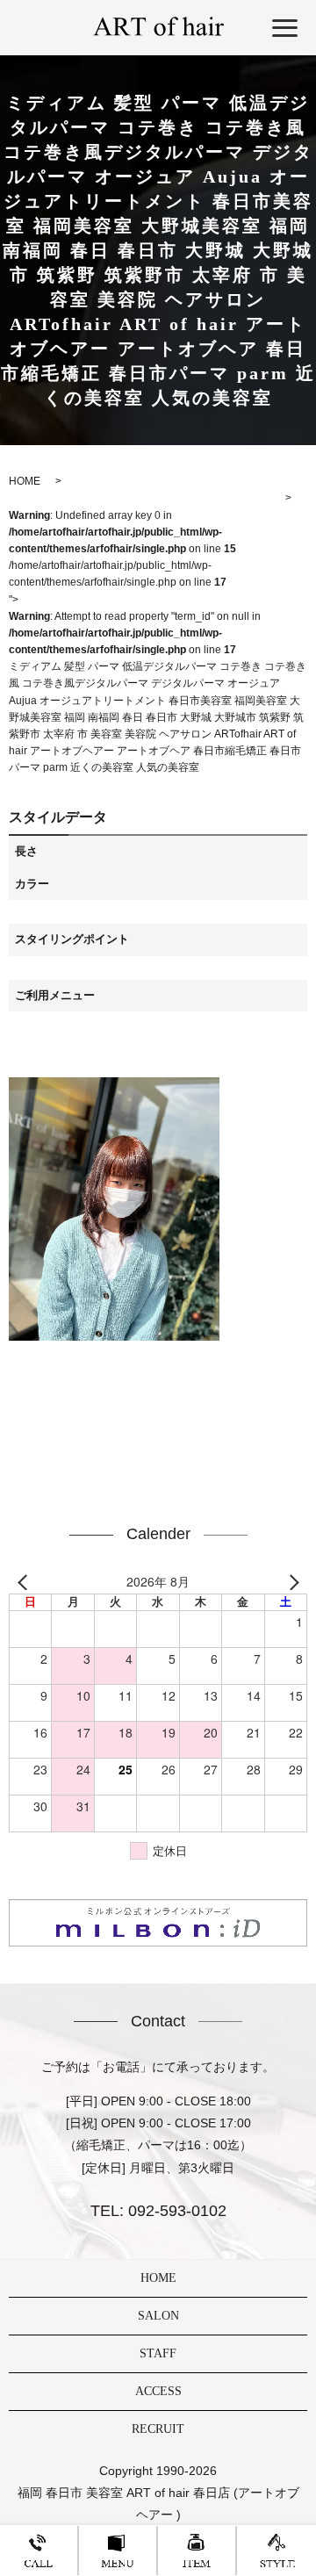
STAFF (158, 2353)
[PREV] (25, 1582)
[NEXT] (291, 1582)
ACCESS (158, 2391)
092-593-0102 (175, 2211)
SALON (158, 2316)
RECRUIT (158, 2429)
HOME (158, 2278)
